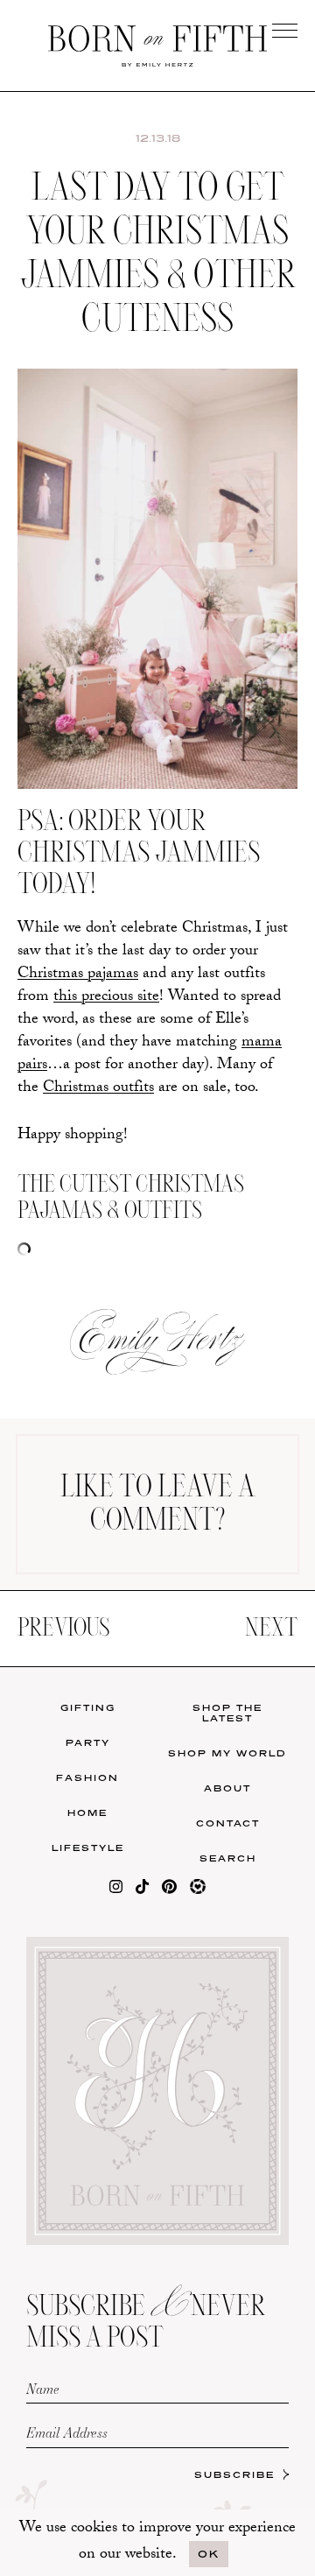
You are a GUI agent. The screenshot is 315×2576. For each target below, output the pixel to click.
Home (87, 1812)
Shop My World (227, 1753)
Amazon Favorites (80, 574)
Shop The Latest (227, 1713)
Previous (63, 1629)
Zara (79, 651)
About (227, 1788)
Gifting (88, 1707)
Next (271, 1629)
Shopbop (80, 615)
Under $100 (80, 687)
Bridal (236, 641)
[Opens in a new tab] (116, 1890)
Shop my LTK (235, 677)
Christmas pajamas (78, 975)
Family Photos (235, 605)
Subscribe (234, 2474)
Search (228, 1858)
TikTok (236, 570)
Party (88, 1742)
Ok (209, 2554)
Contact (228, 1823)
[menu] (285, 30)
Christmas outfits (98, 1089)
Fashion (87, 1777)
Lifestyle (88, 1848)
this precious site (106, 998)
